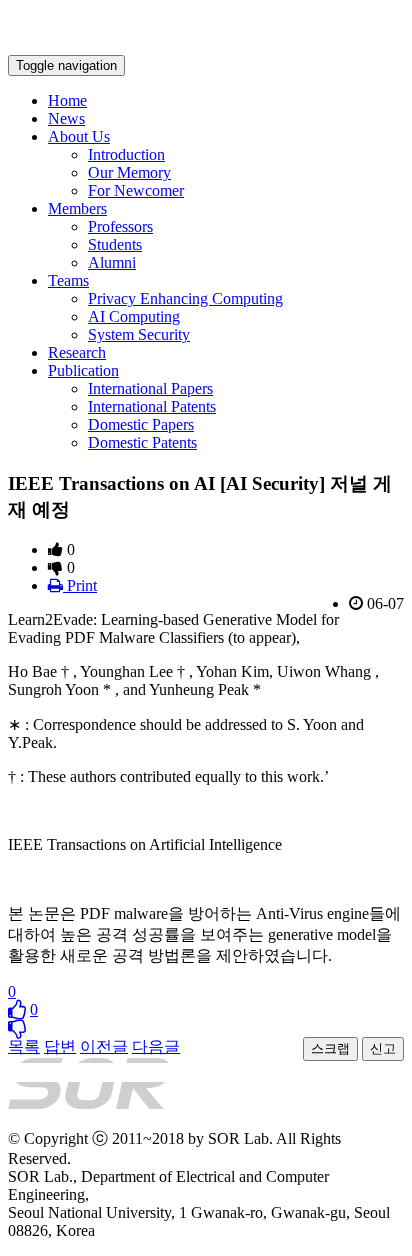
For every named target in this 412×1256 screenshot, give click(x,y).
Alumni (112, 262)
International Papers (150, 388)
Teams (68, 280)
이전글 (104, 1046)
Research (77, 352)
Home (67, 100)
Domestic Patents (142, 442)
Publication (83, 370)
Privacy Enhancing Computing (185, 298)
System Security (139, 334)
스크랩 (330, 1048)
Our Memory (129, 172)
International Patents (152, 406)
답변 (60, 1046)
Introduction (126, 154)
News (66, 118)
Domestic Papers (141, 424)
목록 (24, 1046)
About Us (79, 136)
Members (77, 208)
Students (115, 244)
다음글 (156, 1046)
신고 (383, 1048)
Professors (120, 226)
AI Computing (134, 316)
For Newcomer (136, 190)
